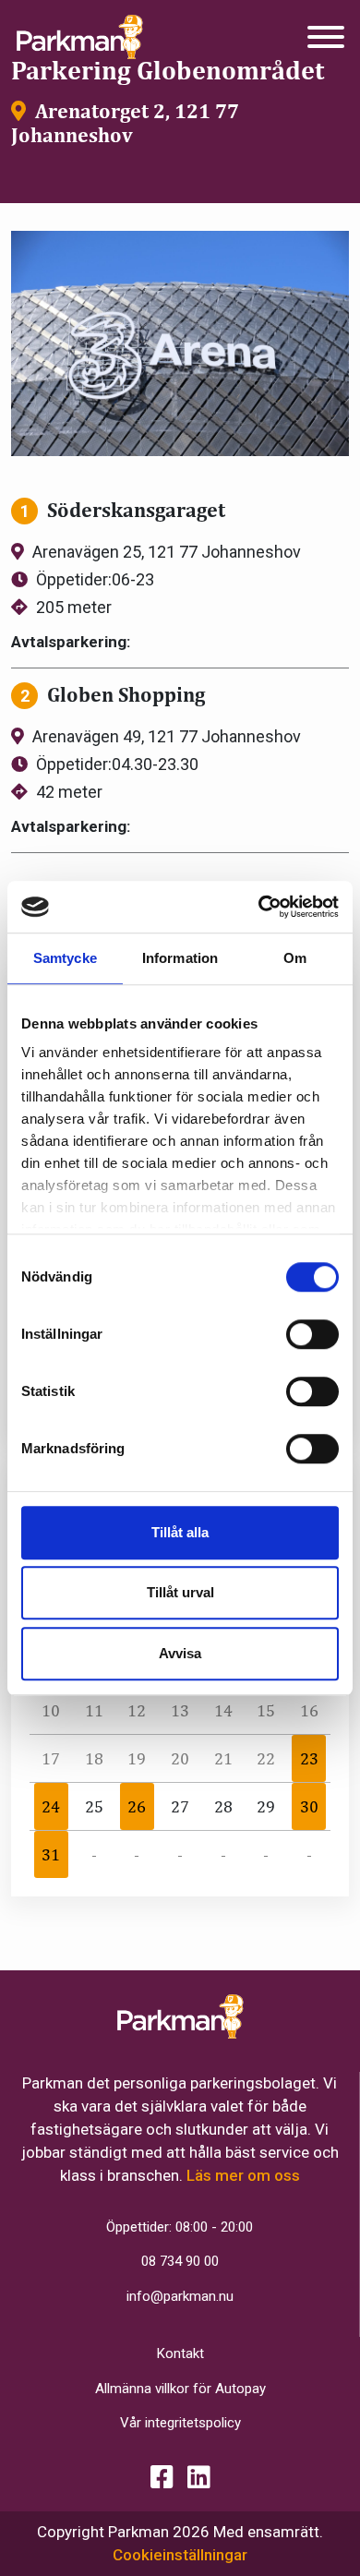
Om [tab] (295, 958)
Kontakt (180, 2353)
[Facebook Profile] (162, 2478)
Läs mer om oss (243, 2175)
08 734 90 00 (180, 2261)
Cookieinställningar (180, 2555)
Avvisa (180, 1653)
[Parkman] (79, 37)
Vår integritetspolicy (180, 2423)
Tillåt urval (180, 1592)
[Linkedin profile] (199, 2478)
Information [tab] (180, 958)
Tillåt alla (180, 1532)
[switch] (312, 1334)
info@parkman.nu (180, 2296)
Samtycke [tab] (65, 958)
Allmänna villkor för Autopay (180, 2389)
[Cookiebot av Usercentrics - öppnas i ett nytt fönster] (259, 907)
